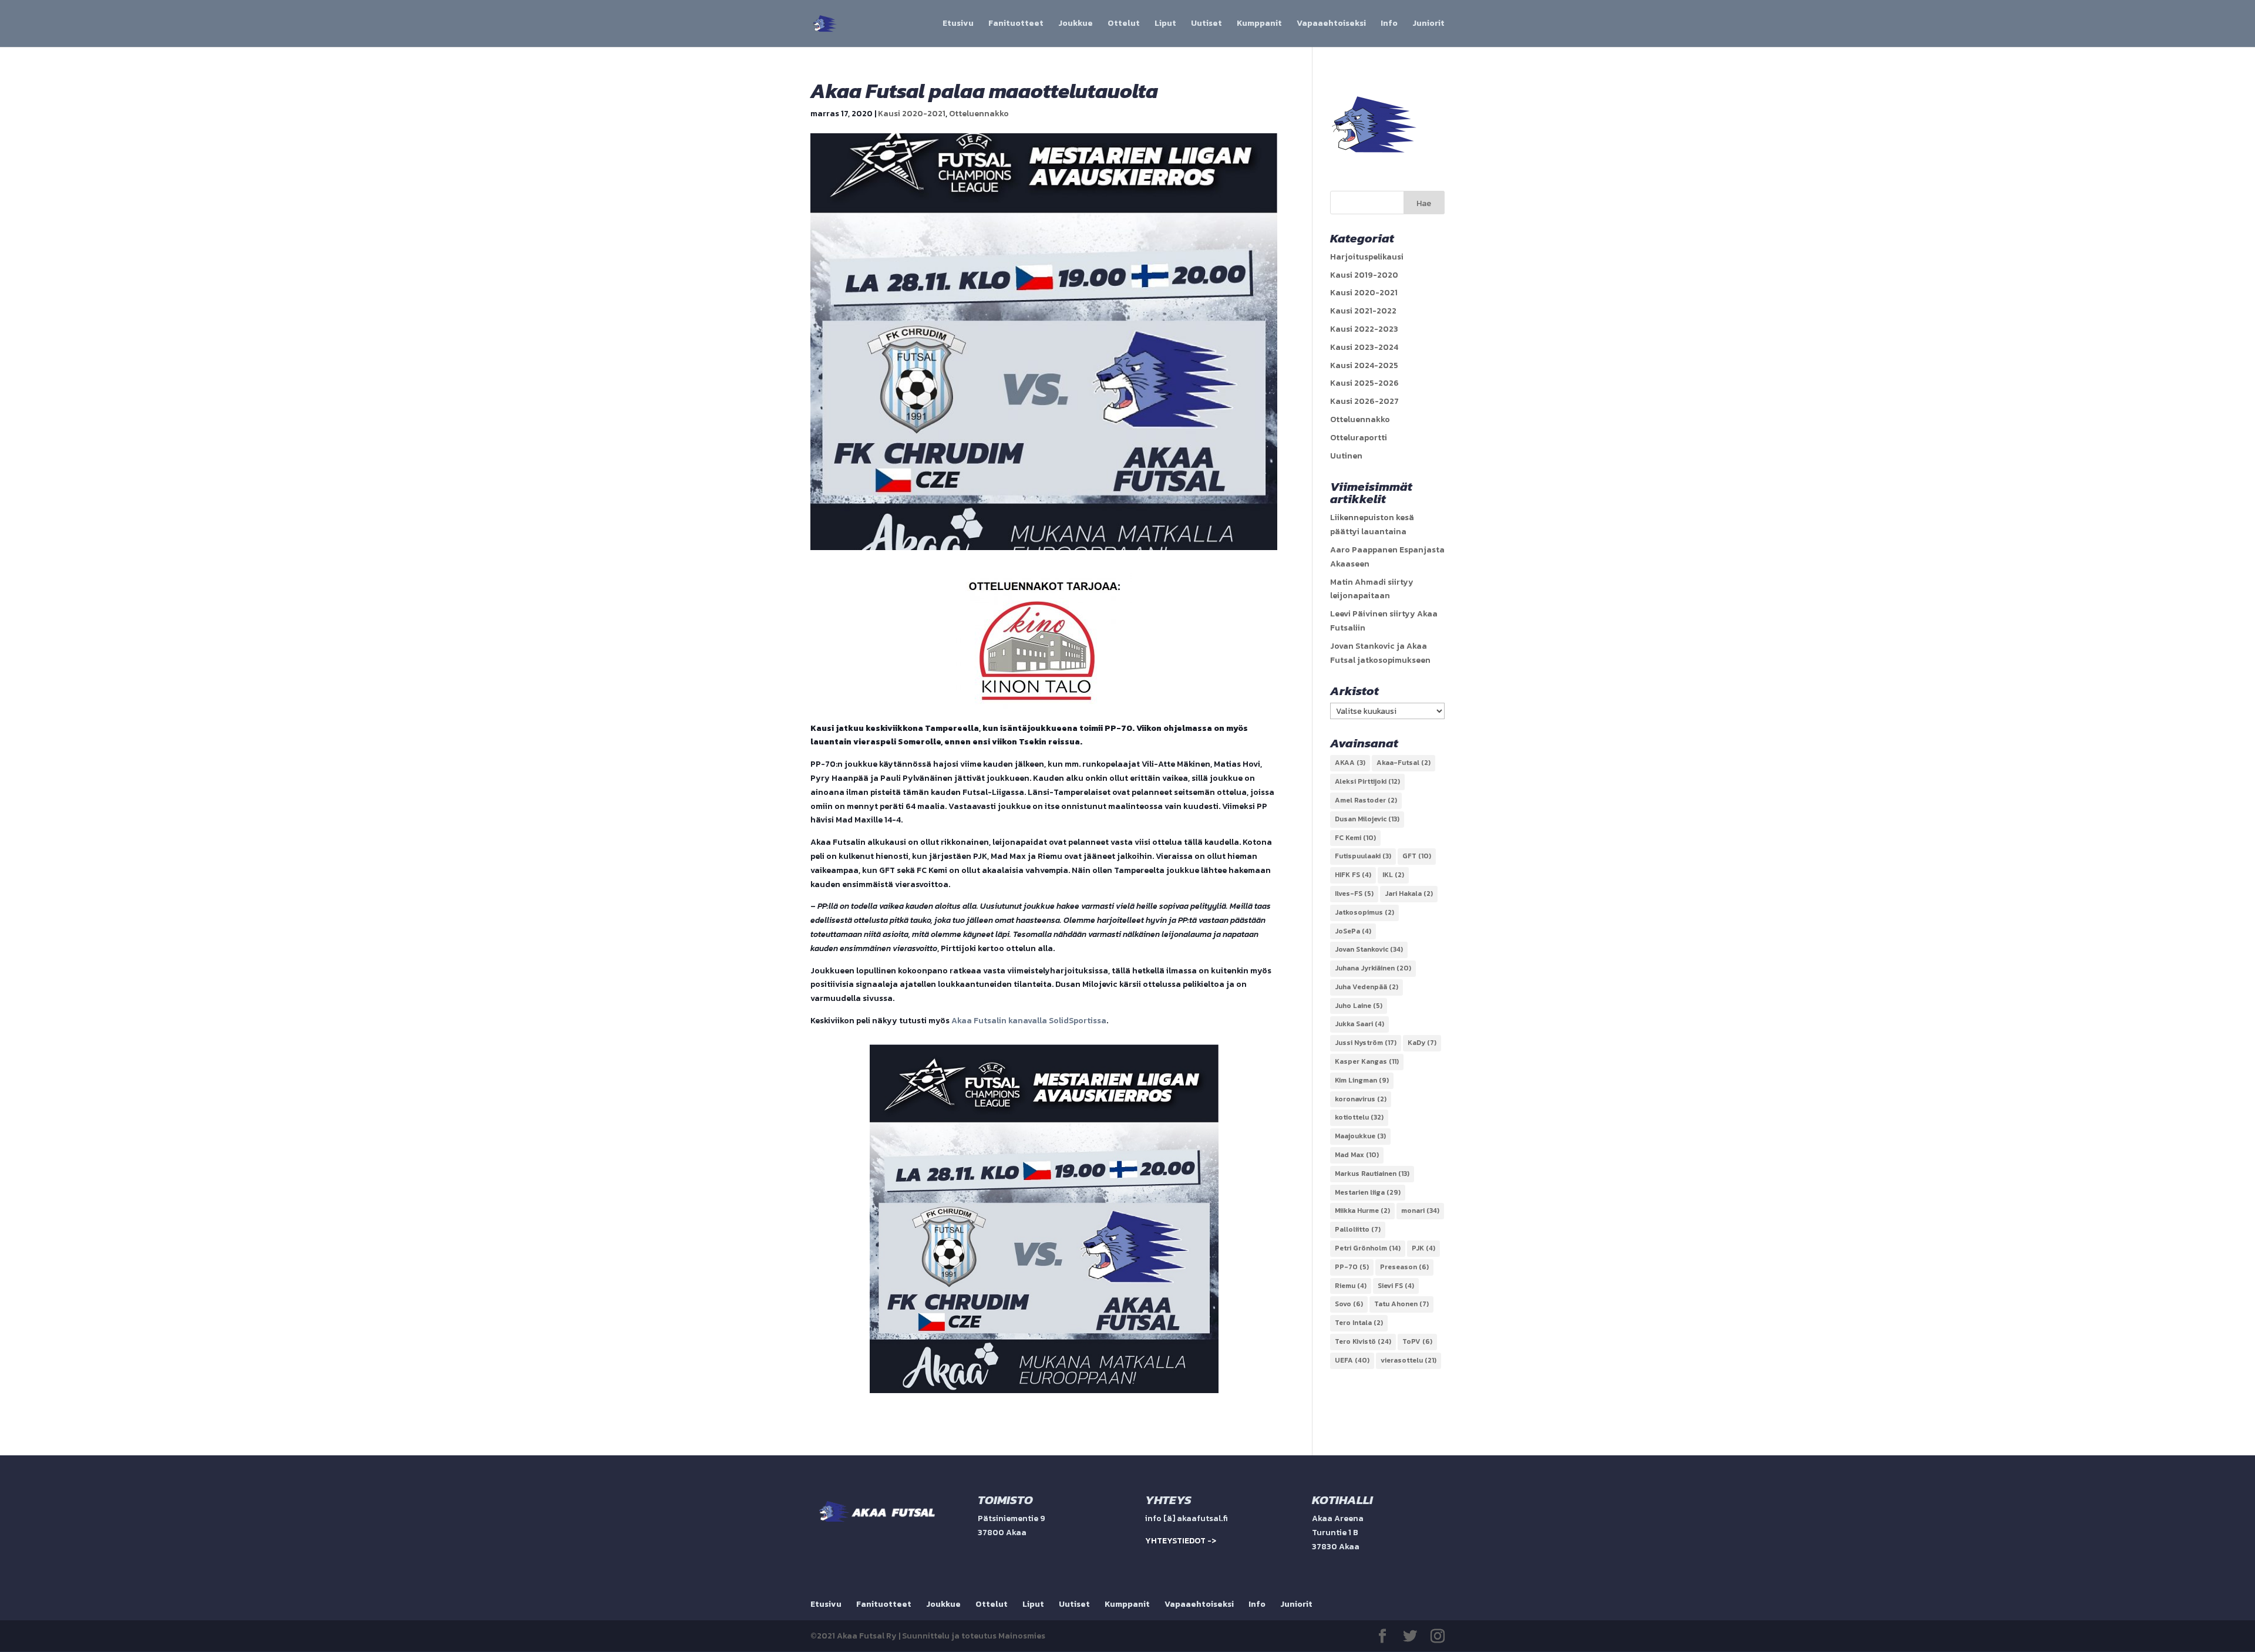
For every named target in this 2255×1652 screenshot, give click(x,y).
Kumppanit (1259, 24)
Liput (1165, 24)
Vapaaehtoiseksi (1331, 24)
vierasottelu (1408, 1360)
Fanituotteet (1016, 24)
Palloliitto (1358, 1229)
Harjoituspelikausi (1367, 257)
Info (1389, 24)
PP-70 (1352, 1267)
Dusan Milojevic (1367, 819)
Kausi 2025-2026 (1364, 383)
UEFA (1352, 1360)
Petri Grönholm (1368, 1248)
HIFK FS (1353, 875)
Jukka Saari (1359, 1024)
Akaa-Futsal (1404, 763)
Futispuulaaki (1363, 856)
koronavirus (1361, 1099)
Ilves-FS (1354, 894)
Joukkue (1076, 24)
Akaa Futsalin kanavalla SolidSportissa (1029, 1021)
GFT (1417, 856)
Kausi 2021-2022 (1363, 311)
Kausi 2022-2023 (1364, 329)
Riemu (1351, 1286)
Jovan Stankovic (1369, 949)
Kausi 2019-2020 (1364, 275)
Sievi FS (1396, 1286)
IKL (1393, 875)
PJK (1423, 1248)
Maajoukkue (1360, 1136)
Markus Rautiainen (1372, 1174)
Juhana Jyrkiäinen (1373, 968)
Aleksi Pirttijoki (1367, 781)
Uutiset (1206, 24)
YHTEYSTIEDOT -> (1181, 1541)
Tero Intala (1359, 1323)
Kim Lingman (1362, 1080)
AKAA (1350, 763)
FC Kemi (1355, 838)
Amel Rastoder (1366, 800)
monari (1420, 1211)
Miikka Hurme (1362, 1211)
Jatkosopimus (1364, 912)
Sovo (1349, 1304)
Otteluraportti (1359, 438)
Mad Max (1357, 1155)
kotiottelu (1359, 1117)
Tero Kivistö (1363, 1341)
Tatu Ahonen (1401, 1304)
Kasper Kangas (1367, 1061)
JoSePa (1353, 931)
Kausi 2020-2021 (912, 114)
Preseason (1404, 1267)
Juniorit (1428, 24)
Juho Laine (1359, 1006)
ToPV (1417, 1341)
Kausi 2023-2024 (1364, 347)
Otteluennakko (979, 114)
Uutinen (1346, 456)
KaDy (1422, 1043)
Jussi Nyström (1366, 1043)
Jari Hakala (1409, 894)
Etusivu (958, 24)
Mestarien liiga (1368, 1192)
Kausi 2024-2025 (1364, 365)
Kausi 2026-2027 (1364, 401)
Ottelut (1124, 24)
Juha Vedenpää (1367, 987)
